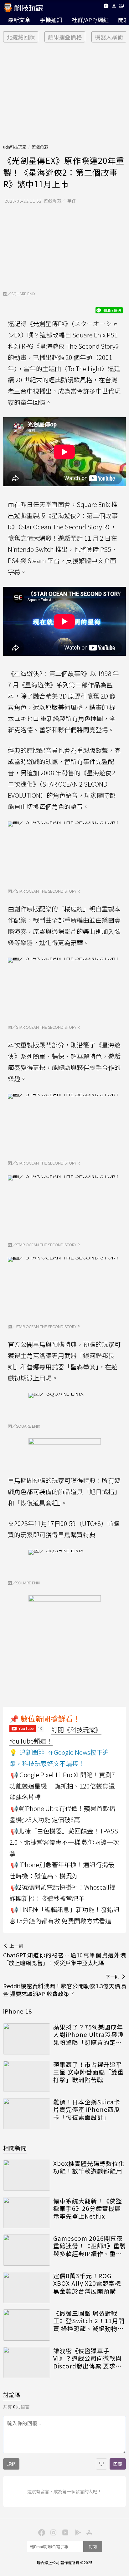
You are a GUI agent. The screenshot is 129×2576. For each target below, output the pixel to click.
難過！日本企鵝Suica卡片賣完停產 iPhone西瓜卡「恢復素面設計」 (87, 2110)
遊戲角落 (40, 147)
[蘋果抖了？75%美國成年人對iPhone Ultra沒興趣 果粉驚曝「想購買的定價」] (27, 2039)
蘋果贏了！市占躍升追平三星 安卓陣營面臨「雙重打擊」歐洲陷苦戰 (88, 2072)
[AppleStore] (88, 2532)
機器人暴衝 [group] (109, 37)
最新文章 (19, 20)
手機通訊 (51, 20)
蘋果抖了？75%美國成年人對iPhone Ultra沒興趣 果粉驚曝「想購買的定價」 (90, 2035)
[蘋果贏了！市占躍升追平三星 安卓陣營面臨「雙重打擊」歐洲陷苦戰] (27, 2076)
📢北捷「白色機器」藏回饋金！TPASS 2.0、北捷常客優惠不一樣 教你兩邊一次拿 (64, 1842)
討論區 (12, 2395)
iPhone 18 (18, 2011)
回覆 (118, 2464)
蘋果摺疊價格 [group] (65, 37)
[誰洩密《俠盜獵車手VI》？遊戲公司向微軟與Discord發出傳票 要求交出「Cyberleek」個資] (27, 2363)
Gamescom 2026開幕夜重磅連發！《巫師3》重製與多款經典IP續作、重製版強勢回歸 (90, 2246)
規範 (11, 2464)
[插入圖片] (101, 2464)
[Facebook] (41, 2532)
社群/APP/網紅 (90, 20)
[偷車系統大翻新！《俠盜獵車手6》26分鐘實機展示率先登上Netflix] (27, 2213)
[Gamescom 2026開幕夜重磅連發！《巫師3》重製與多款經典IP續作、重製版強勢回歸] (27, 2250)
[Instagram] (53, 2532)
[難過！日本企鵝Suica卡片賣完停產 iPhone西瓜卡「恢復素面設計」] (27, 2114)
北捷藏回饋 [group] (21, 37)
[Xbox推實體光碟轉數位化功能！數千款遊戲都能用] (27, 2175)
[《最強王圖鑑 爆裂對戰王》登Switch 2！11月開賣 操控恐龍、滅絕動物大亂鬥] (27, 2325)
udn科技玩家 (15, 147)
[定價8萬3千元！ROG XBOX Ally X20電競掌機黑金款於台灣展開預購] (27, 2288)
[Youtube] (106, 7)
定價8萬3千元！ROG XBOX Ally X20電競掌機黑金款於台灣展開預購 (87, 2284)
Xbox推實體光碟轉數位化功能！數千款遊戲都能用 (89, 2167)
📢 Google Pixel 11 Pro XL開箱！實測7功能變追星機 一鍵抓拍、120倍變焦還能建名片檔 (62, 1786)
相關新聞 (15, 2148)
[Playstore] (76, 2532)
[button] (114, 7)
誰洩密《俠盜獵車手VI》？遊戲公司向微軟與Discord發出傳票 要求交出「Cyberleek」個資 (88, 2358)
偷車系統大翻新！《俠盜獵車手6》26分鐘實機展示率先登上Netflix (88, 2209)
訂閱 (93, 2547)
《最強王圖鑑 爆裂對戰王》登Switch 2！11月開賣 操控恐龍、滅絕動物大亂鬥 (89, 2321)
